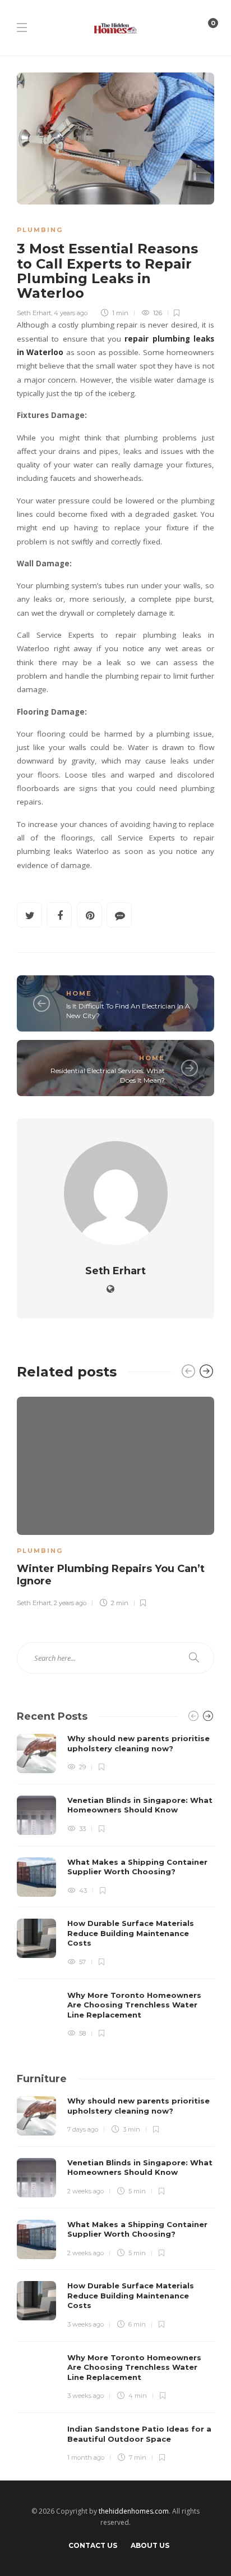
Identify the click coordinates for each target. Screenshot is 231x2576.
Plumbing (40, 230)
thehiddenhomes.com (134, 2511)
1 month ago (86, 2457)
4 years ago (71, 313)
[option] (115, 1500)
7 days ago (83, 2129)
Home (79, 993)
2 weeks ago (86, 2191)
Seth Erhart (34, 313)
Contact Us (93, 2545)
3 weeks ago (86, 2324)
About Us (150, 2545)
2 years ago (70, 1603)
